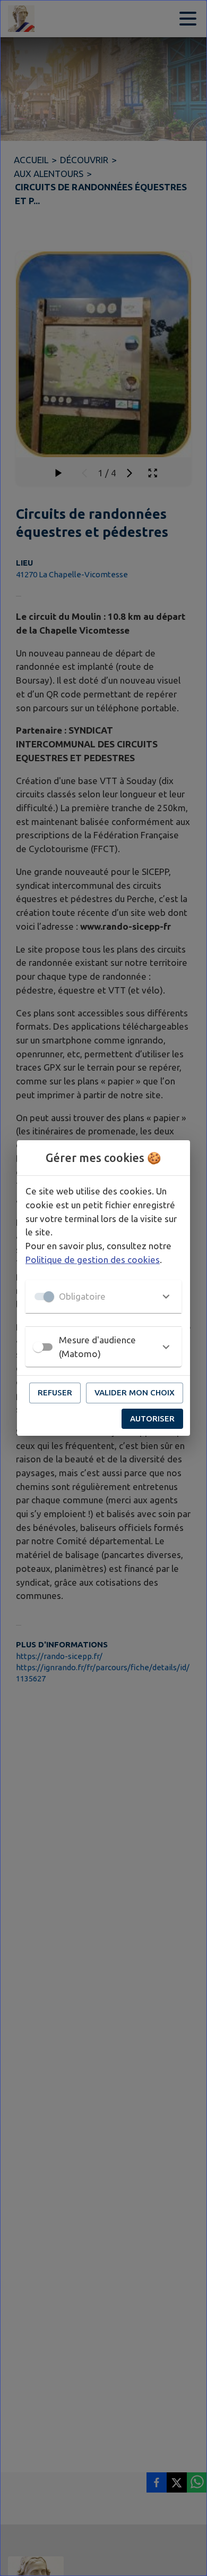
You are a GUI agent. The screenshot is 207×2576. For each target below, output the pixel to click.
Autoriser (152, 1419)
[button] (103, 1297)
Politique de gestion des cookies (93, 1260)
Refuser (55, 1392)
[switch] (38, 1347)
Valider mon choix (135, 1392)
